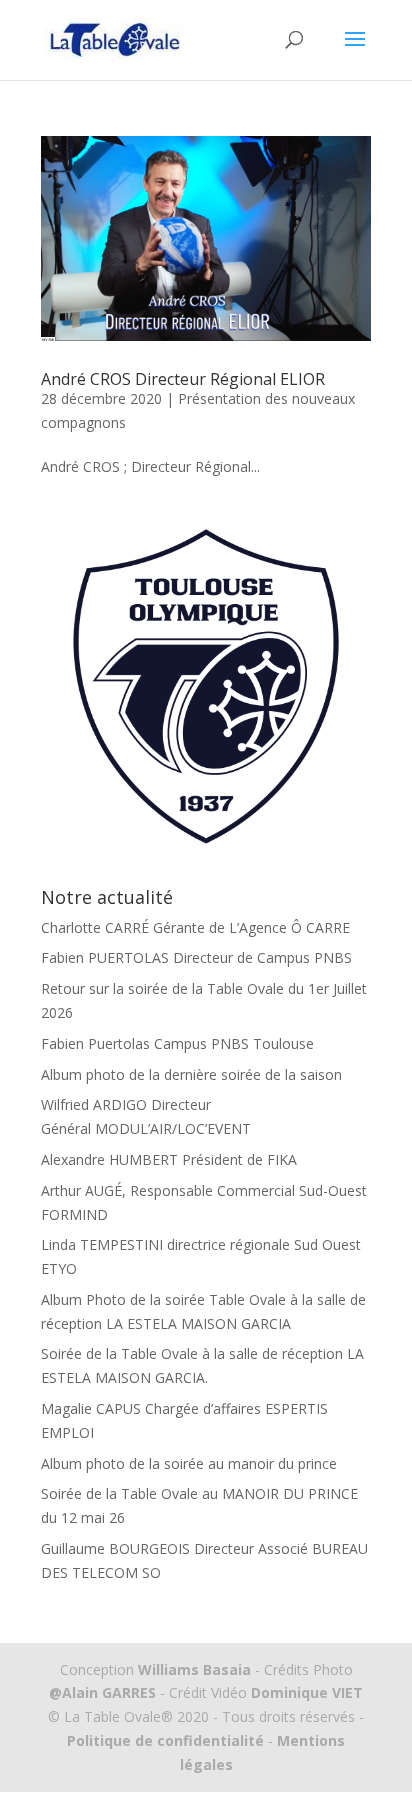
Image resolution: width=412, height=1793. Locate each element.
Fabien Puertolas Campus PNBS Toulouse (177, 1043)
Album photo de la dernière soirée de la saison (191, 1074)
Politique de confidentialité (165, 1740)
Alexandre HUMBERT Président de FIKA (169, 1159)
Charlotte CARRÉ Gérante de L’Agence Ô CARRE (195, 927)
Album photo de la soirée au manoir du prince (189, 1463)
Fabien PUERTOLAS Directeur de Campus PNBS (196, 957)
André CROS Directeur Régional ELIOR (183, 379)
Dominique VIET (307, 1692)
